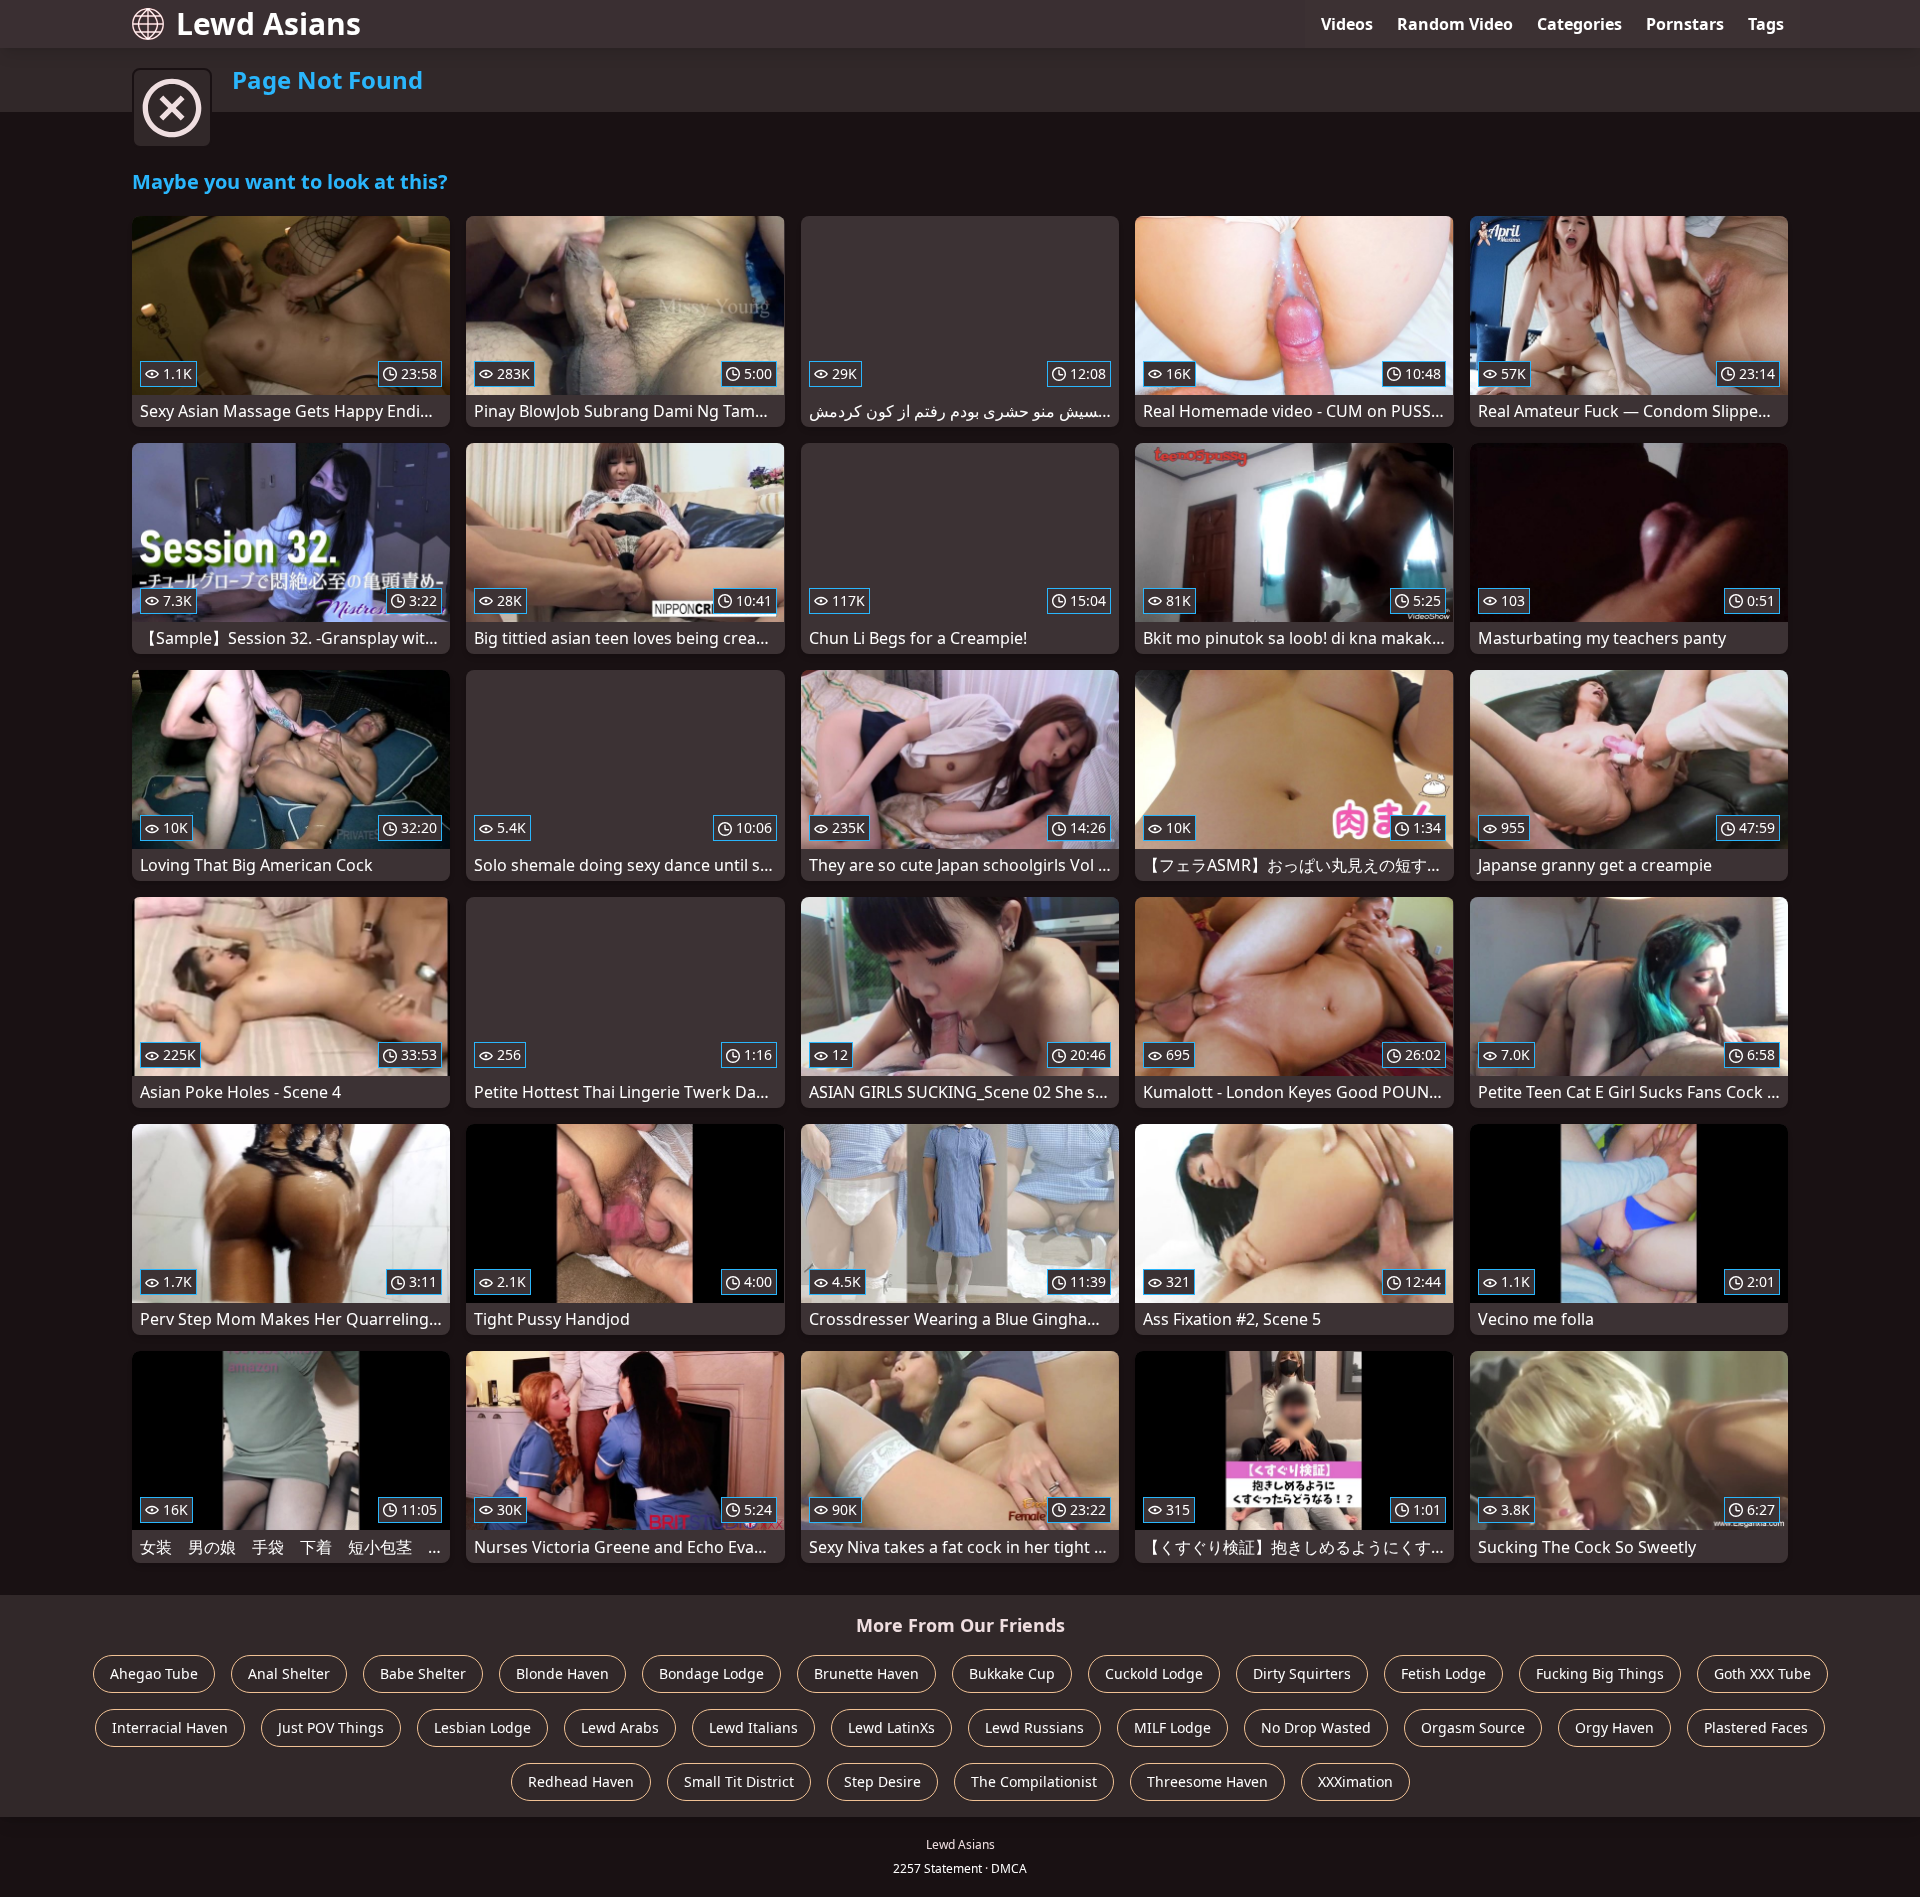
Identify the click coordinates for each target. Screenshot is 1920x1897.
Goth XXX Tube (1762, 1673)
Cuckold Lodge (1154, 1673)
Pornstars (1685, 24)
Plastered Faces (1756, 1727)
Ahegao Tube (154, 1673)
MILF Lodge (1172, 1727)
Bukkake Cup (1012, 1673)
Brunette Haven (866, 1673)
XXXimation (1355, 1781)
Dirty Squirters (1302, 1673)
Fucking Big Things (1600, 1673)
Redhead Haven (581, 1781)
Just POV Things (331, 1727)
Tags (1766, 24)
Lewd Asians (268, 23)
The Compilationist (1034, 1781)
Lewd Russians (1034, 1727)
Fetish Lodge (1443, 1673)
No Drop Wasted (1316, 1727)
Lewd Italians (753, 1727)
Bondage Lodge (711, 1673)
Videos (1347, 24)
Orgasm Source (1473, 1727)
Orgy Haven (1614, 1727)
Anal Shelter (289, 1673)
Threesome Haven (1207, 1781)
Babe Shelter (423, 1673)
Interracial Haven (170, 1727)
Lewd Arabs (620, 1727)
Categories (1579, 24)
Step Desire (882, 1781)
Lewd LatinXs (891, 1727)
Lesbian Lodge (482, 1727)
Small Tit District (739, 1781)
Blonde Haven (562, 1673)
